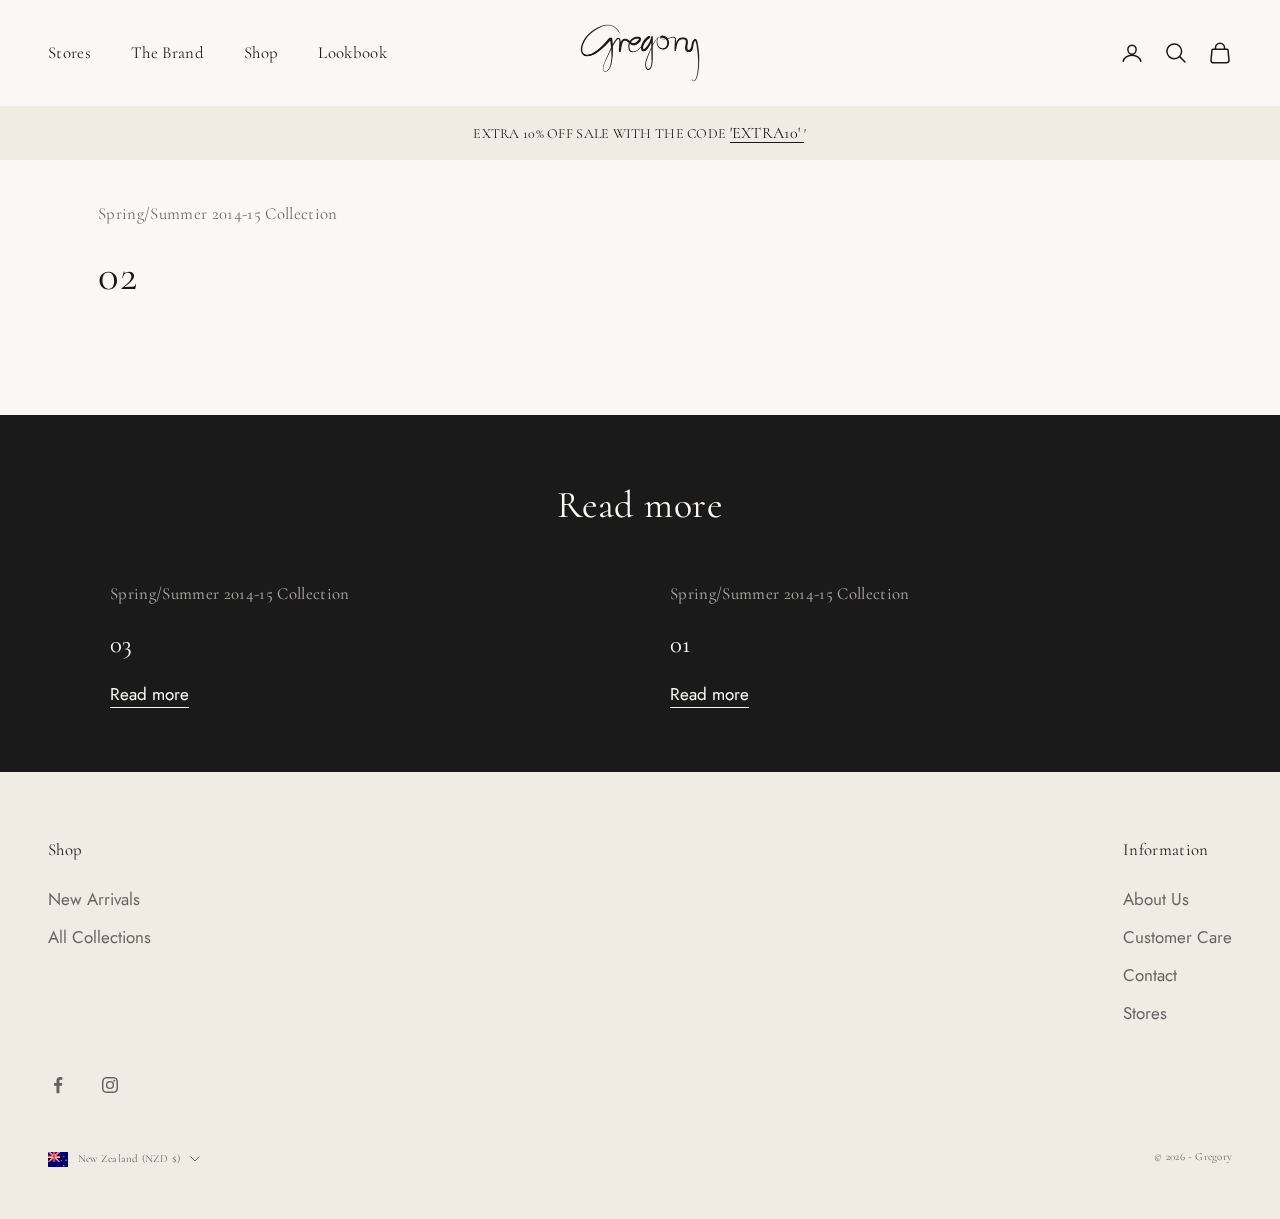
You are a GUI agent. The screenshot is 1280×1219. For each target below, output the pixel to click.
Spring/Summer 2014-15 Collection (218, 213)
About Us (1156, 899)
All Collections (99, 937)
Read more (149, 694)
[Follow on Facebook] (58, 1085)
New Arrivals (94, 899)
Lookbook (352, 52)
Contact (1150, 975)
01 (680, 644)
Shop (261, 52)
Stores (69, 52)
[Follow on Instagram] (110, 1085)
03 (121, 644)
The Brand (167, 52)
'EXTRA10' (767, 133)
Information (1166, 849)
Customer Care (1177, 937)
